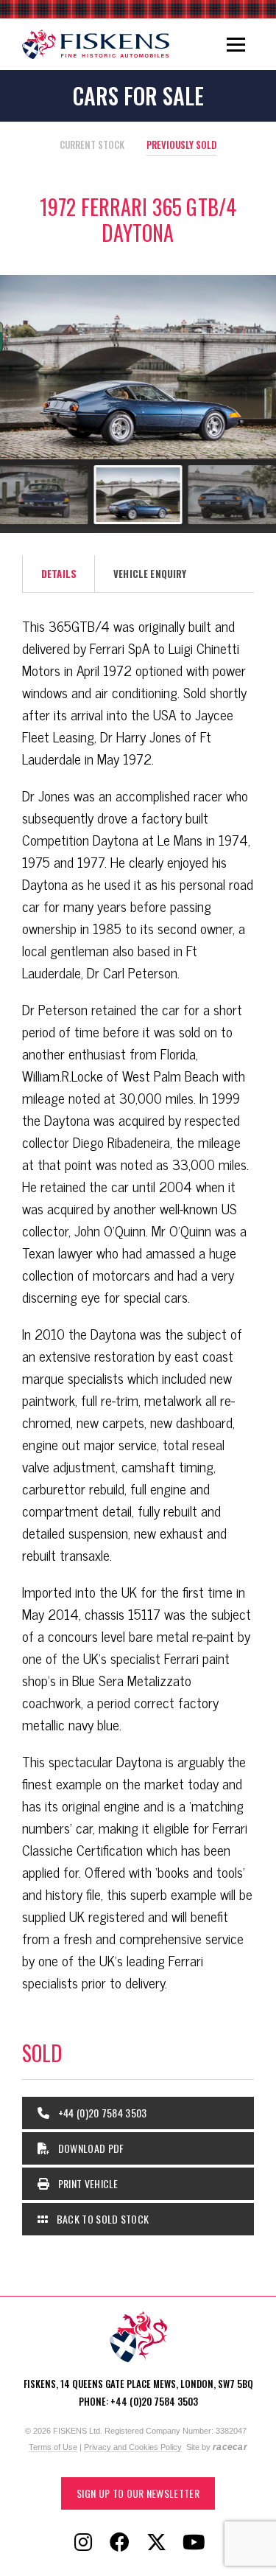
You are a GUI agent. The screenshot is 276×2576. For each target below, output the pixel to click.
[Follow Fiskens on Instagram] (83, 2543)
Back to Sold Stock (101, 2219)
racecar (230, 2447)
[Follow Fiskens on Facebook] (120, 2543)
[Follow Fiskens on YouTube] (194, 2543)
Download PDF (89, 2148)
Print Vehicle (86, 2183)
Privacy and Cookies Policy (133, 2447)
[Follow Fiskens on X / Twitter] (157, 2543)
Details (59, 574)
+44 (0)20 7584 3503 (101, 2113)
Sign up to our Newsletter (138, 2493)
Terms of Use (53, 2447)
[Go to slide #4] (138, 495)
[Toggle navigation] (236, 44)
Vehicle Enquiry (150, 574)
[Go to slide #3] (44, 495)
